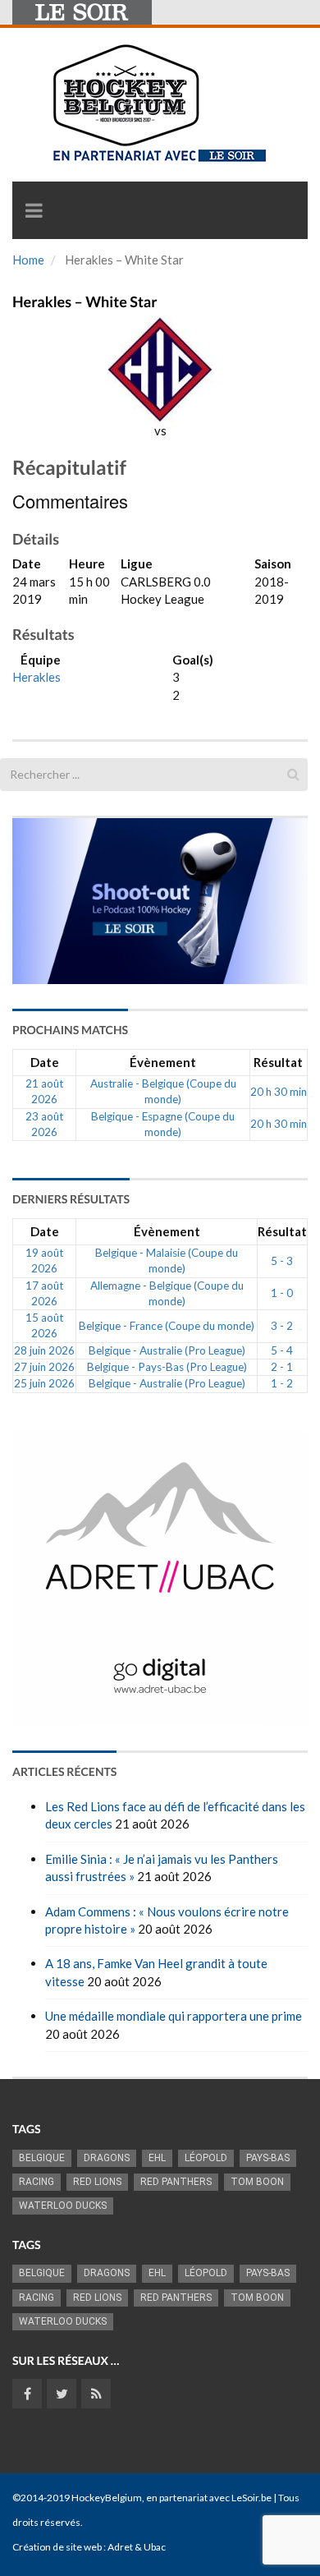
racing (37, 2182)
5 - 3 (282, 1261)
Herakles (37, 677)
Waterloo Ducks (63, 2206)
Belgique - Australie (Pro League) (167, 1350)
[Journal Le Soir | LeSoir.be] (82, 12)
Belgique (42, 2158)
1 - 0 (282, 1293)
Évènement (163, 1062)
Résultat (278, 1062)
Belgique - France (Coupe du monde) (167, 1326)
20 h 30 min (279, 1092)
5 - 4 (282, 1350)
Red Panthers (176, 2182)
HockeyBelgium (107, 2498)
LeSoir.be (251, 2498)
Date (45, 1062)
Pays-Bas (268, 2158)
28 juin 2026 (44, 1350)
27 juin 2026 (44, 1367)
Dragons (107, 2158)
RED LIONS (97, 2182)
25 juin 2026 (44, 1383)
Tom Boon (257, 2182)
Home (28, 260)
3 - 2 (282, 1326)
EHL (157, 2158)
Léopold (206, 2158)
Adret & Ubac (137, 2547)
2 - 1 (282, 1367)
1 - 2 (282, 1383)
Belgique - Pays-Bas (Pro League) (167, 1367)
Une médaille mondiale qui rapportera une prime (174, 2016)
